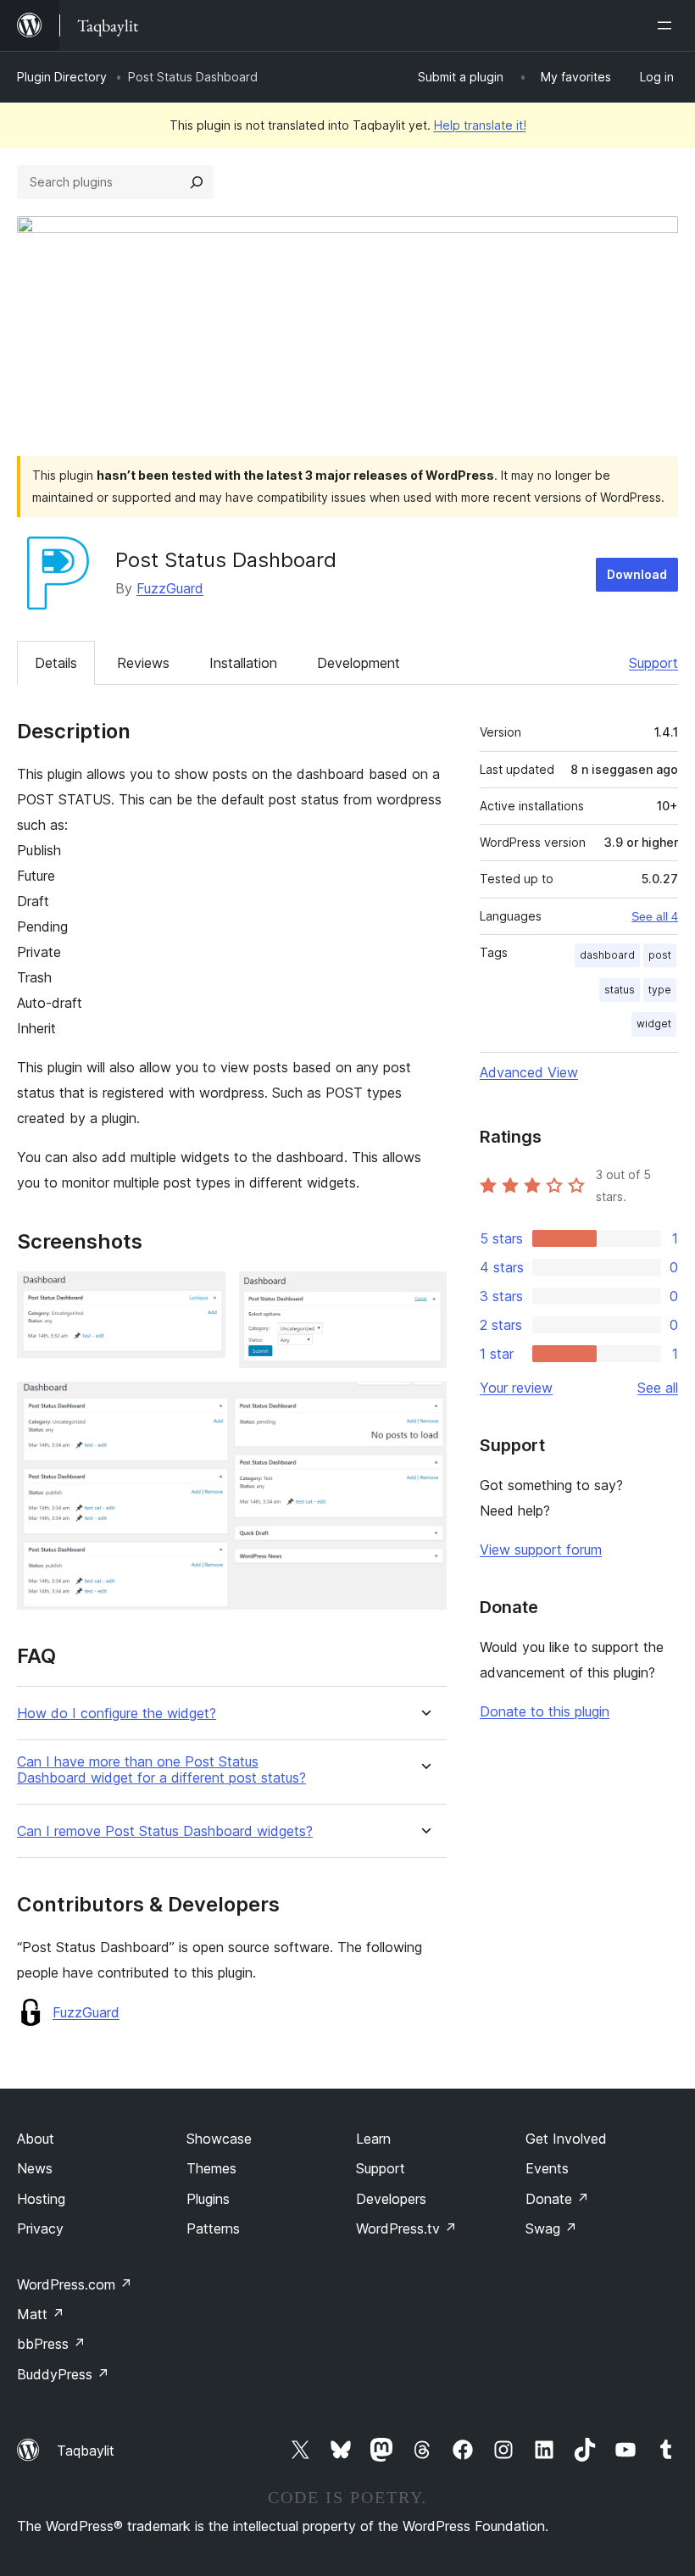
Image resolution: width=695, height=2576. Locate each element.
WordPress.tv (406, 2228)
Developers (391, 2199)
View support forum (541, 1549)
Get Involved (566, 2139)
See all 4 (655, 916)
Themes (211, 2168)
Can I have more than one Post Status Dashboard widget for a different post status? (161, 1770)
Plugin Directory (62, 77)
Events (547, 2168)
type (660, 990)
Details (56, 663)
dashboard (607, 955)
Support (653, 663)
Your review (516, 1388)
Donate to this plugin (545, 1711)
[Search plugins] (197, 182)
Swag (551, 2228)
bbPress (51, 2344)
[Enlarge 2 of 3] (424, 1294)
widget (654, 1024)
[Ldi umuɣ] (668, 25)
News (35, 2168)
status (620, 990)
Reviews (143, 663)
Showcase (219, 2139)
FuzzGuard (170, 588)
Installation (243, 663)
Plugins (208, 2199)
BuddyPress (63, 2374)
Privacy (40, 2228)
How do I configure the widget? (117, 1714)
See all (658, 1388)
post (660, 955)
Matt (41, 2314)
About (36, 2139)
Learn (373, 2139)
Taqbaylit (86, 2451)
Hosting (41, 2199)
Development (359, 663)
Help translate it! (480, 125)
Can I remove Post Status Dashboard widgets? (165, 1831)
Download (637, 574)
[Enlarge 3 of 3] (424, 1405)
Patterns (213, 2228)
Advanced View (529, 1072)
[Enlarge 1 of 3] (203, 1294)
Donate (557, 2199)
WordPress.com (75, 2284)
